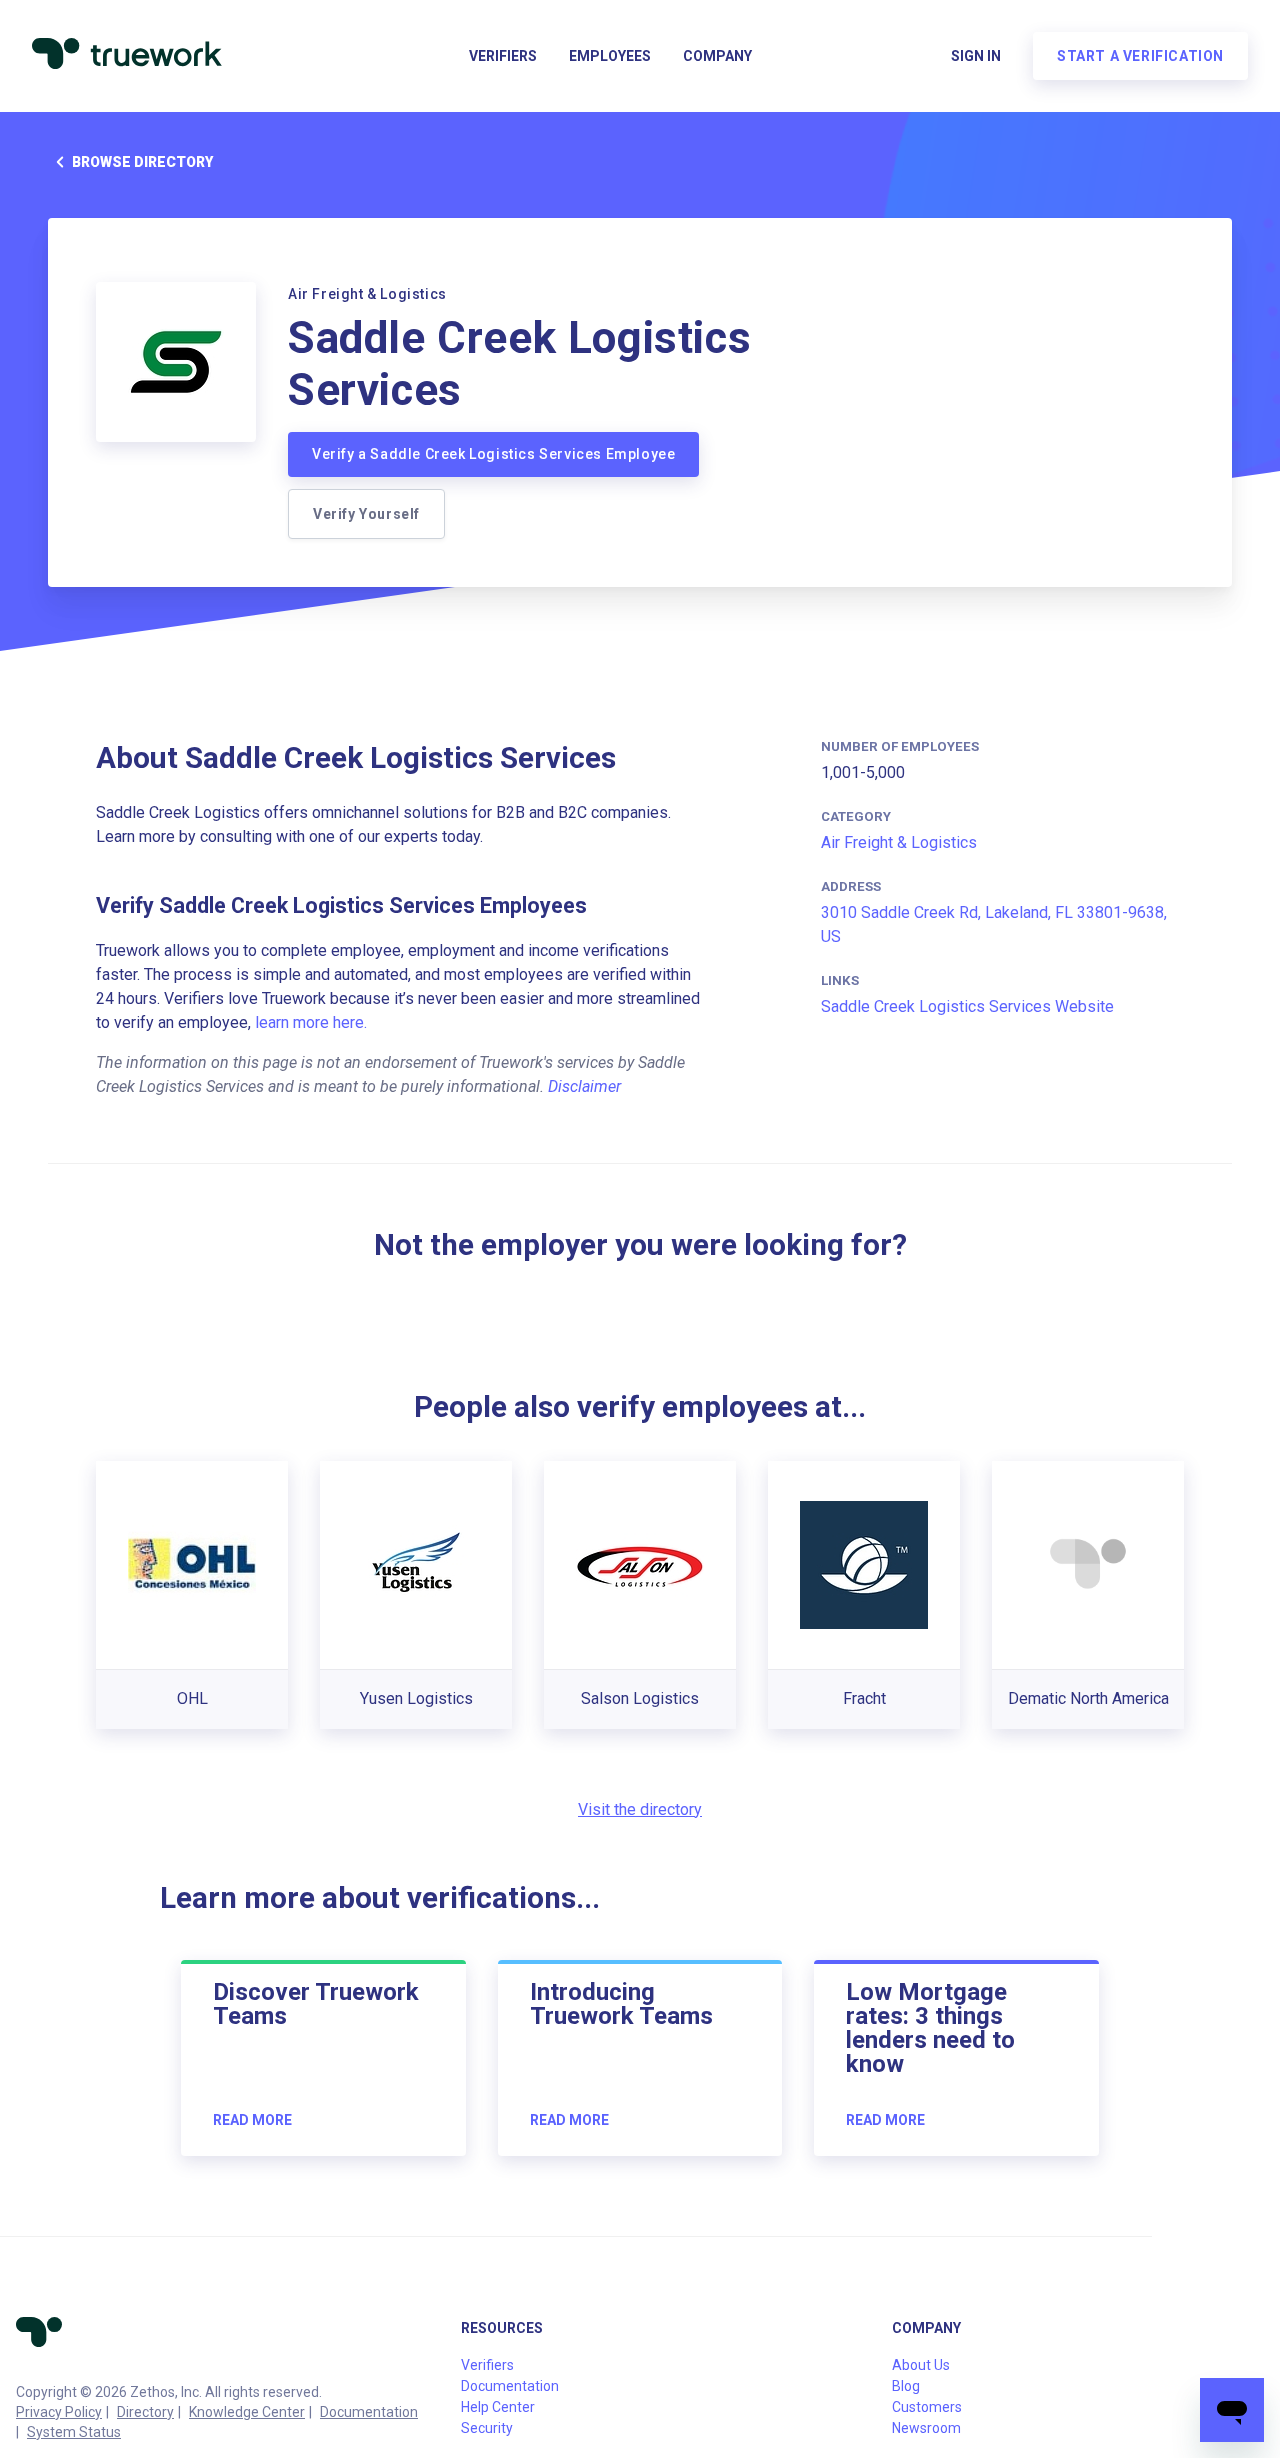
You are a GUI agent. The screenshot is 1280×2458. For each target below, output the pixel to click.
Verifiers (503, 56)
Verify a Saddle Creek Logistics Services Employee (493, 454)
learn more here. (311, 1022)
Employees (610, 56)
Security (487, 2428)
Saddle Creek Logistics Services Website (967, 1006)
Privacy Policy (59, 2412)
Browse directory (142, 162)
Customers (927, 2407)
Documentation (369, 2412)
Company (717, 56)
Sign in (976, 56)
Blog (906, 2386)
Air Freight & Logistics (899, 842)
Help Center (498, 2407)
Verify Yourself (366, 514)
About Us (921, 2365)
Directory (145, 2412)
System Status (74, 2432)
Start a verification (1140, 56)
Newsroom (926, 2428)
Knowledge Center (247, 2412)
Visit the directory (640, 1809)
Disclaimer (584, 1086)
